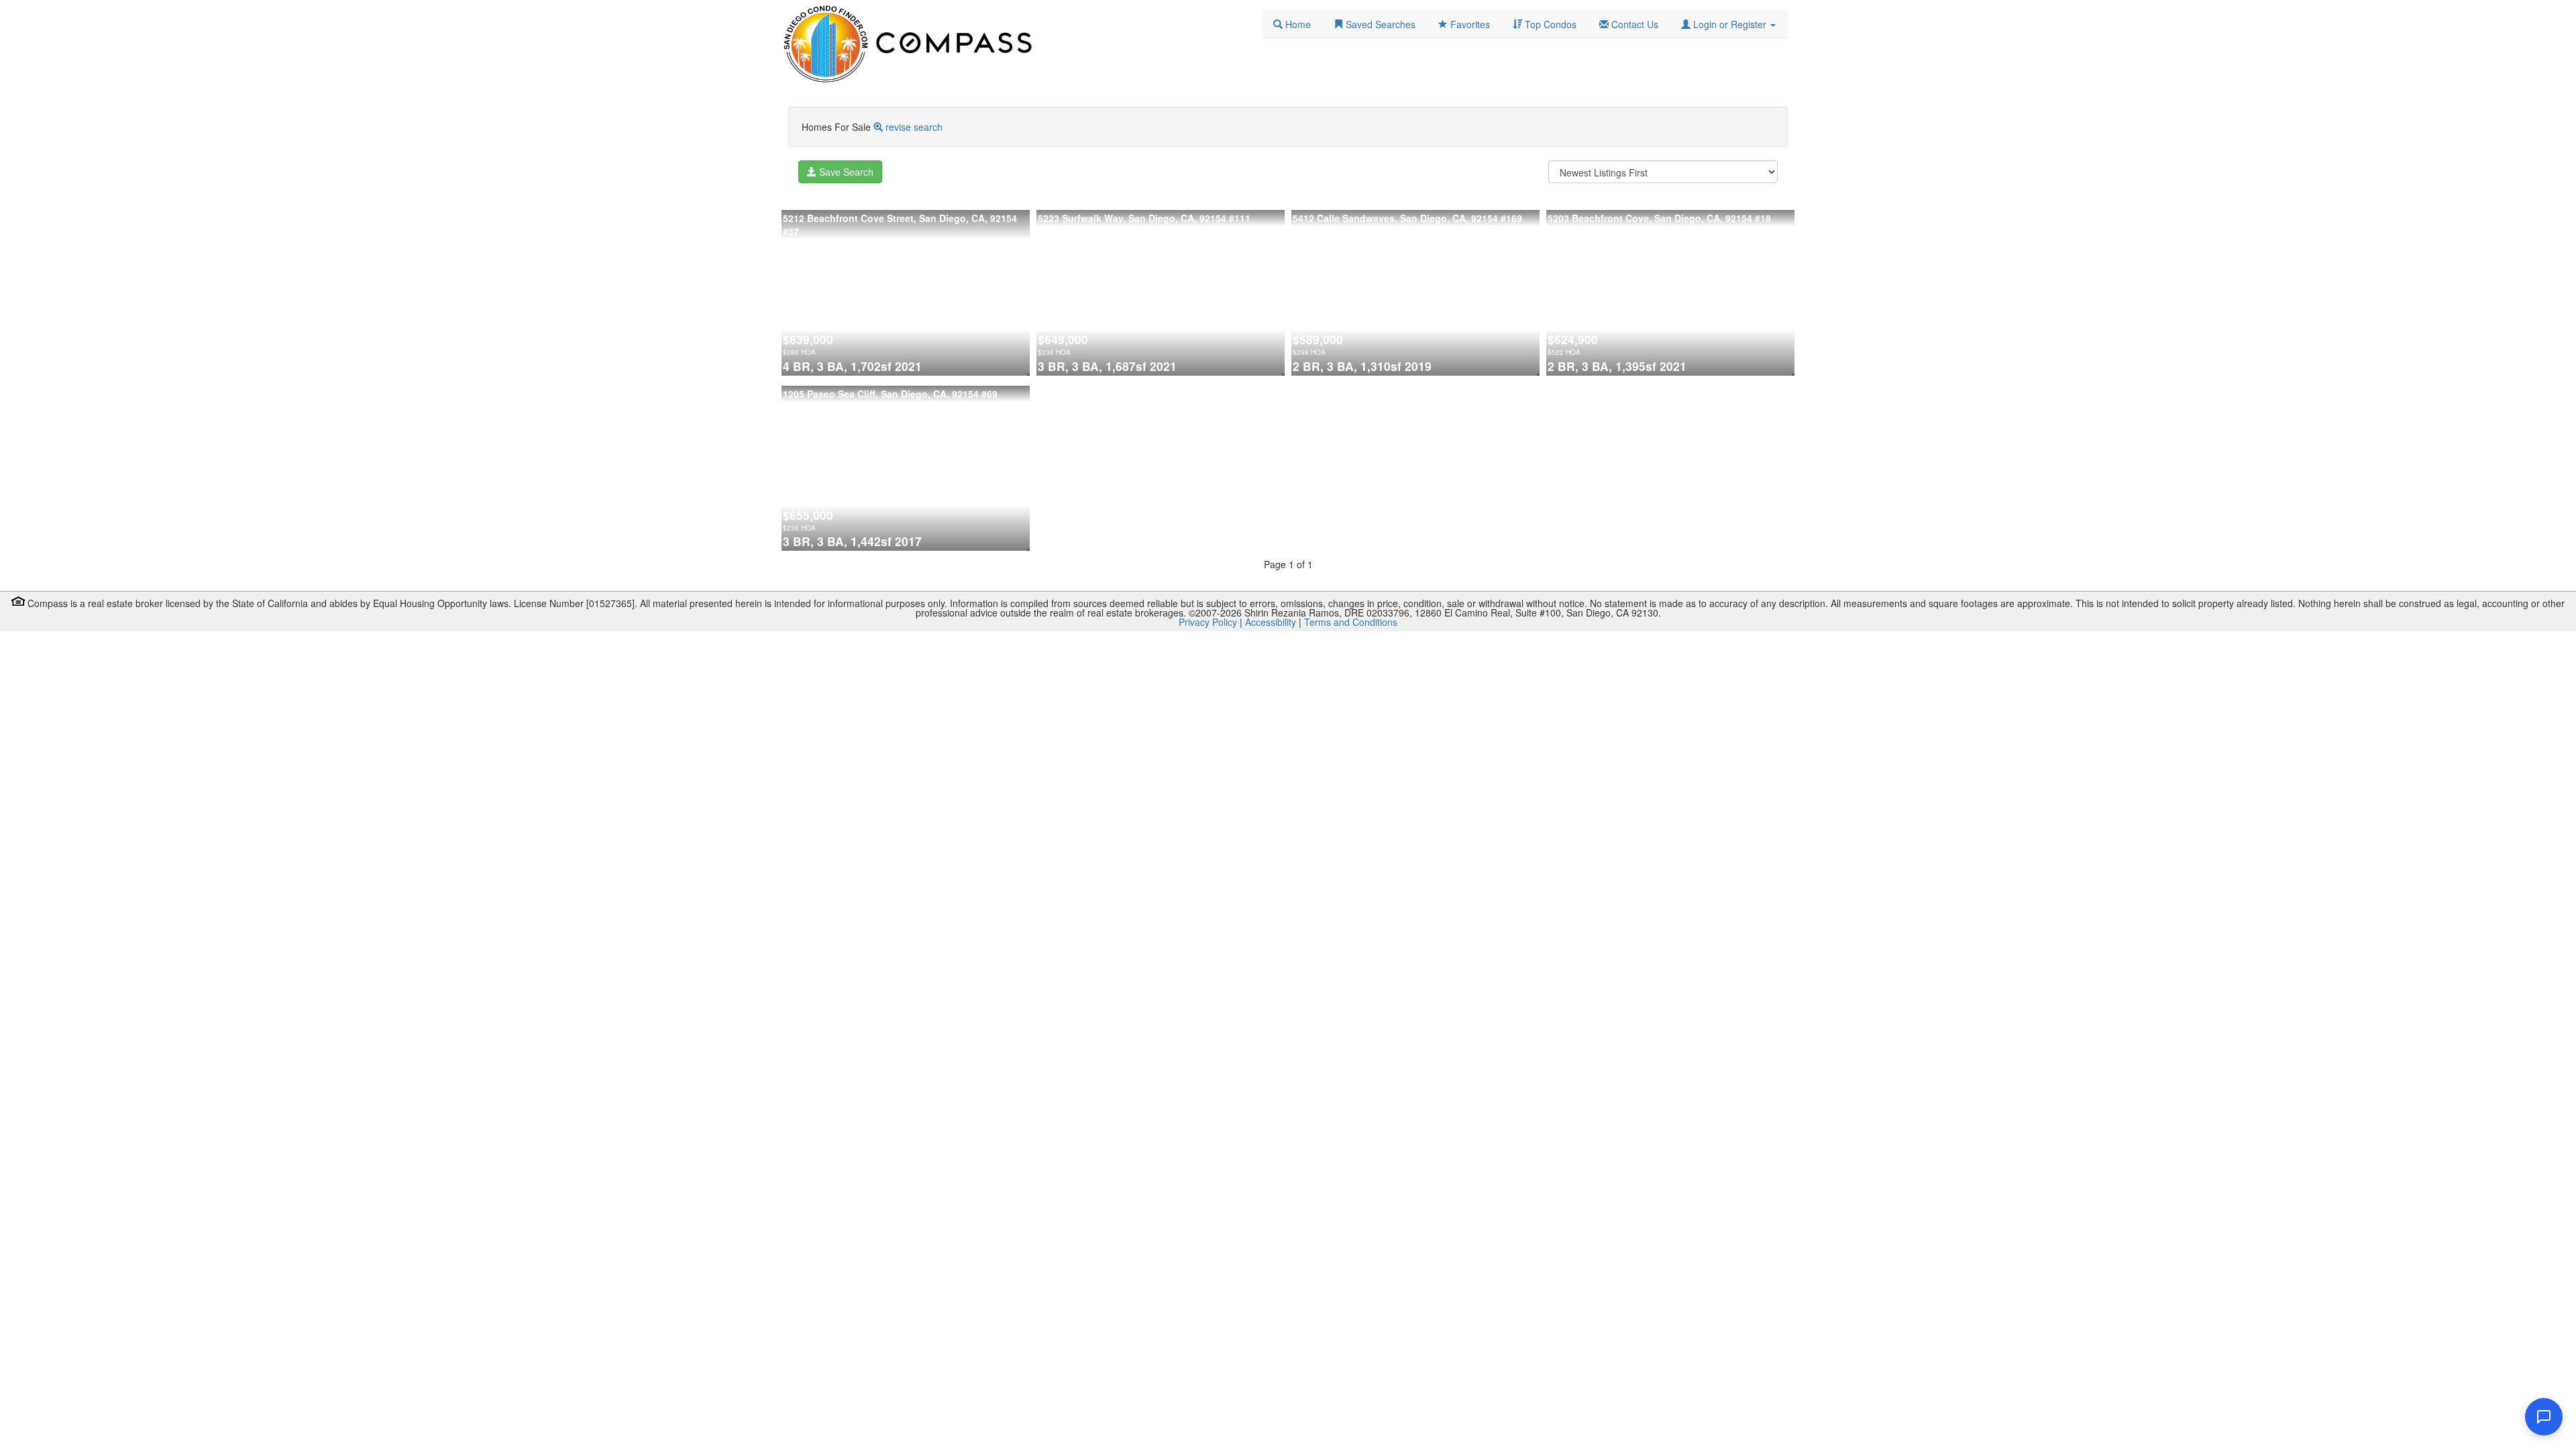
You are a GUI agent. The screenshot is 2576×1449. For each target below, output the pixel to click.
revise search (914, 127)
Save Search (845, 172)
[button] (1728, 24)
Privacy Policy (1208, 622)
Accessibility (1271, 622)
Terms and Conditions (1351, 622)
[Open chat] (2544, 1417)
